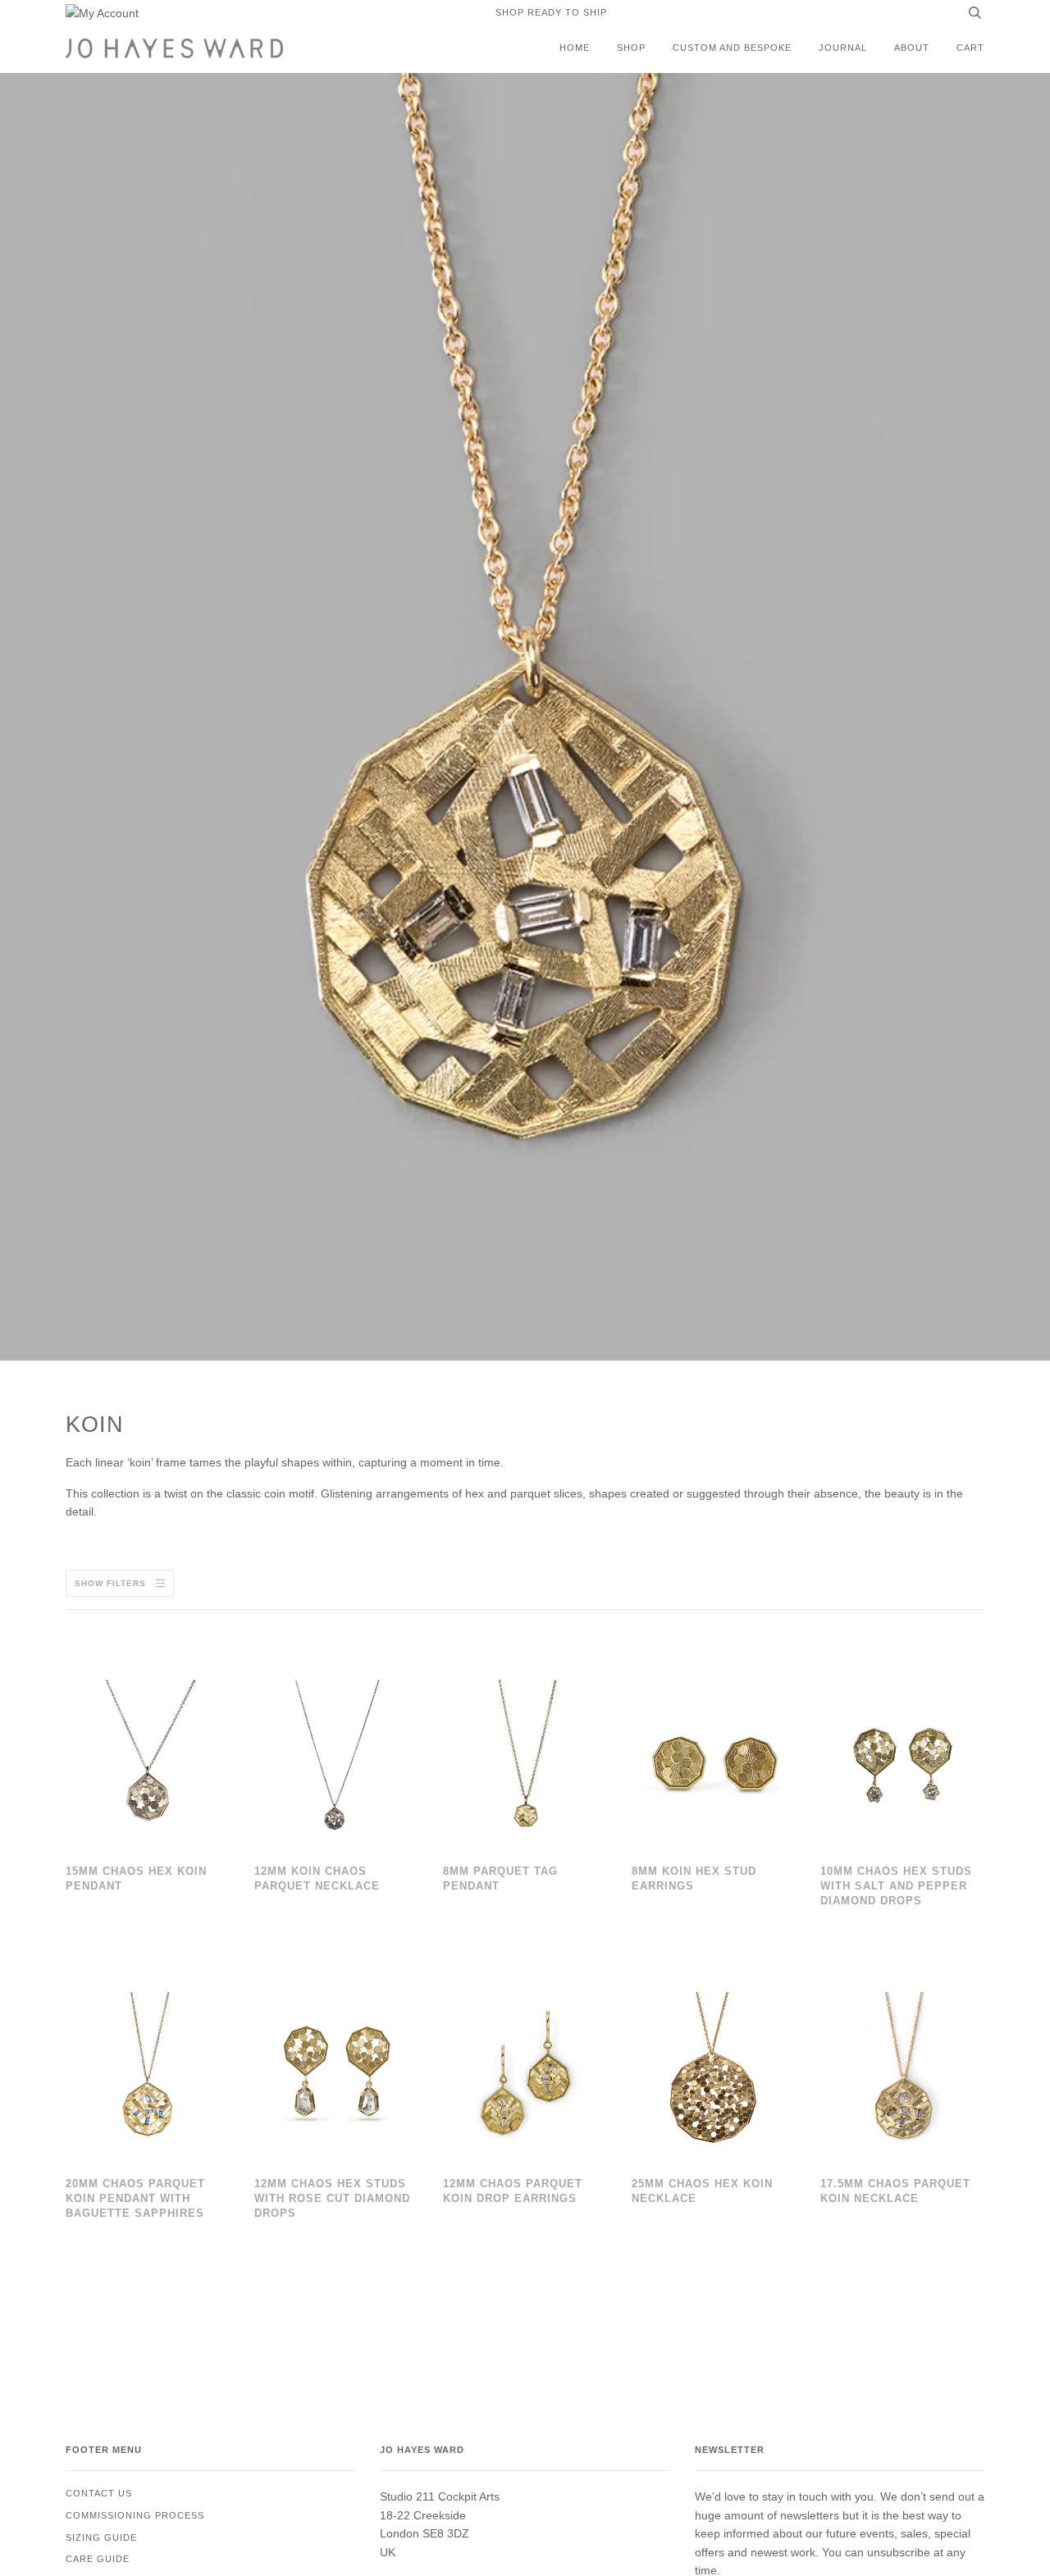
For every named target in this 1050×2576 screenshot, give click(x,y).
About (912, 48)
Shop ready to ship (551, 12)
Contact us (99, 2493)
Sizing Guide (101, 2537)
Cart (970, 48)
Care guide (98, 2559)
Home (575, 48)
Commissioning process (135, 2515)
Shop (631, 48)
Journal (843, 48)
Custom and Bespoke (732, 48)
